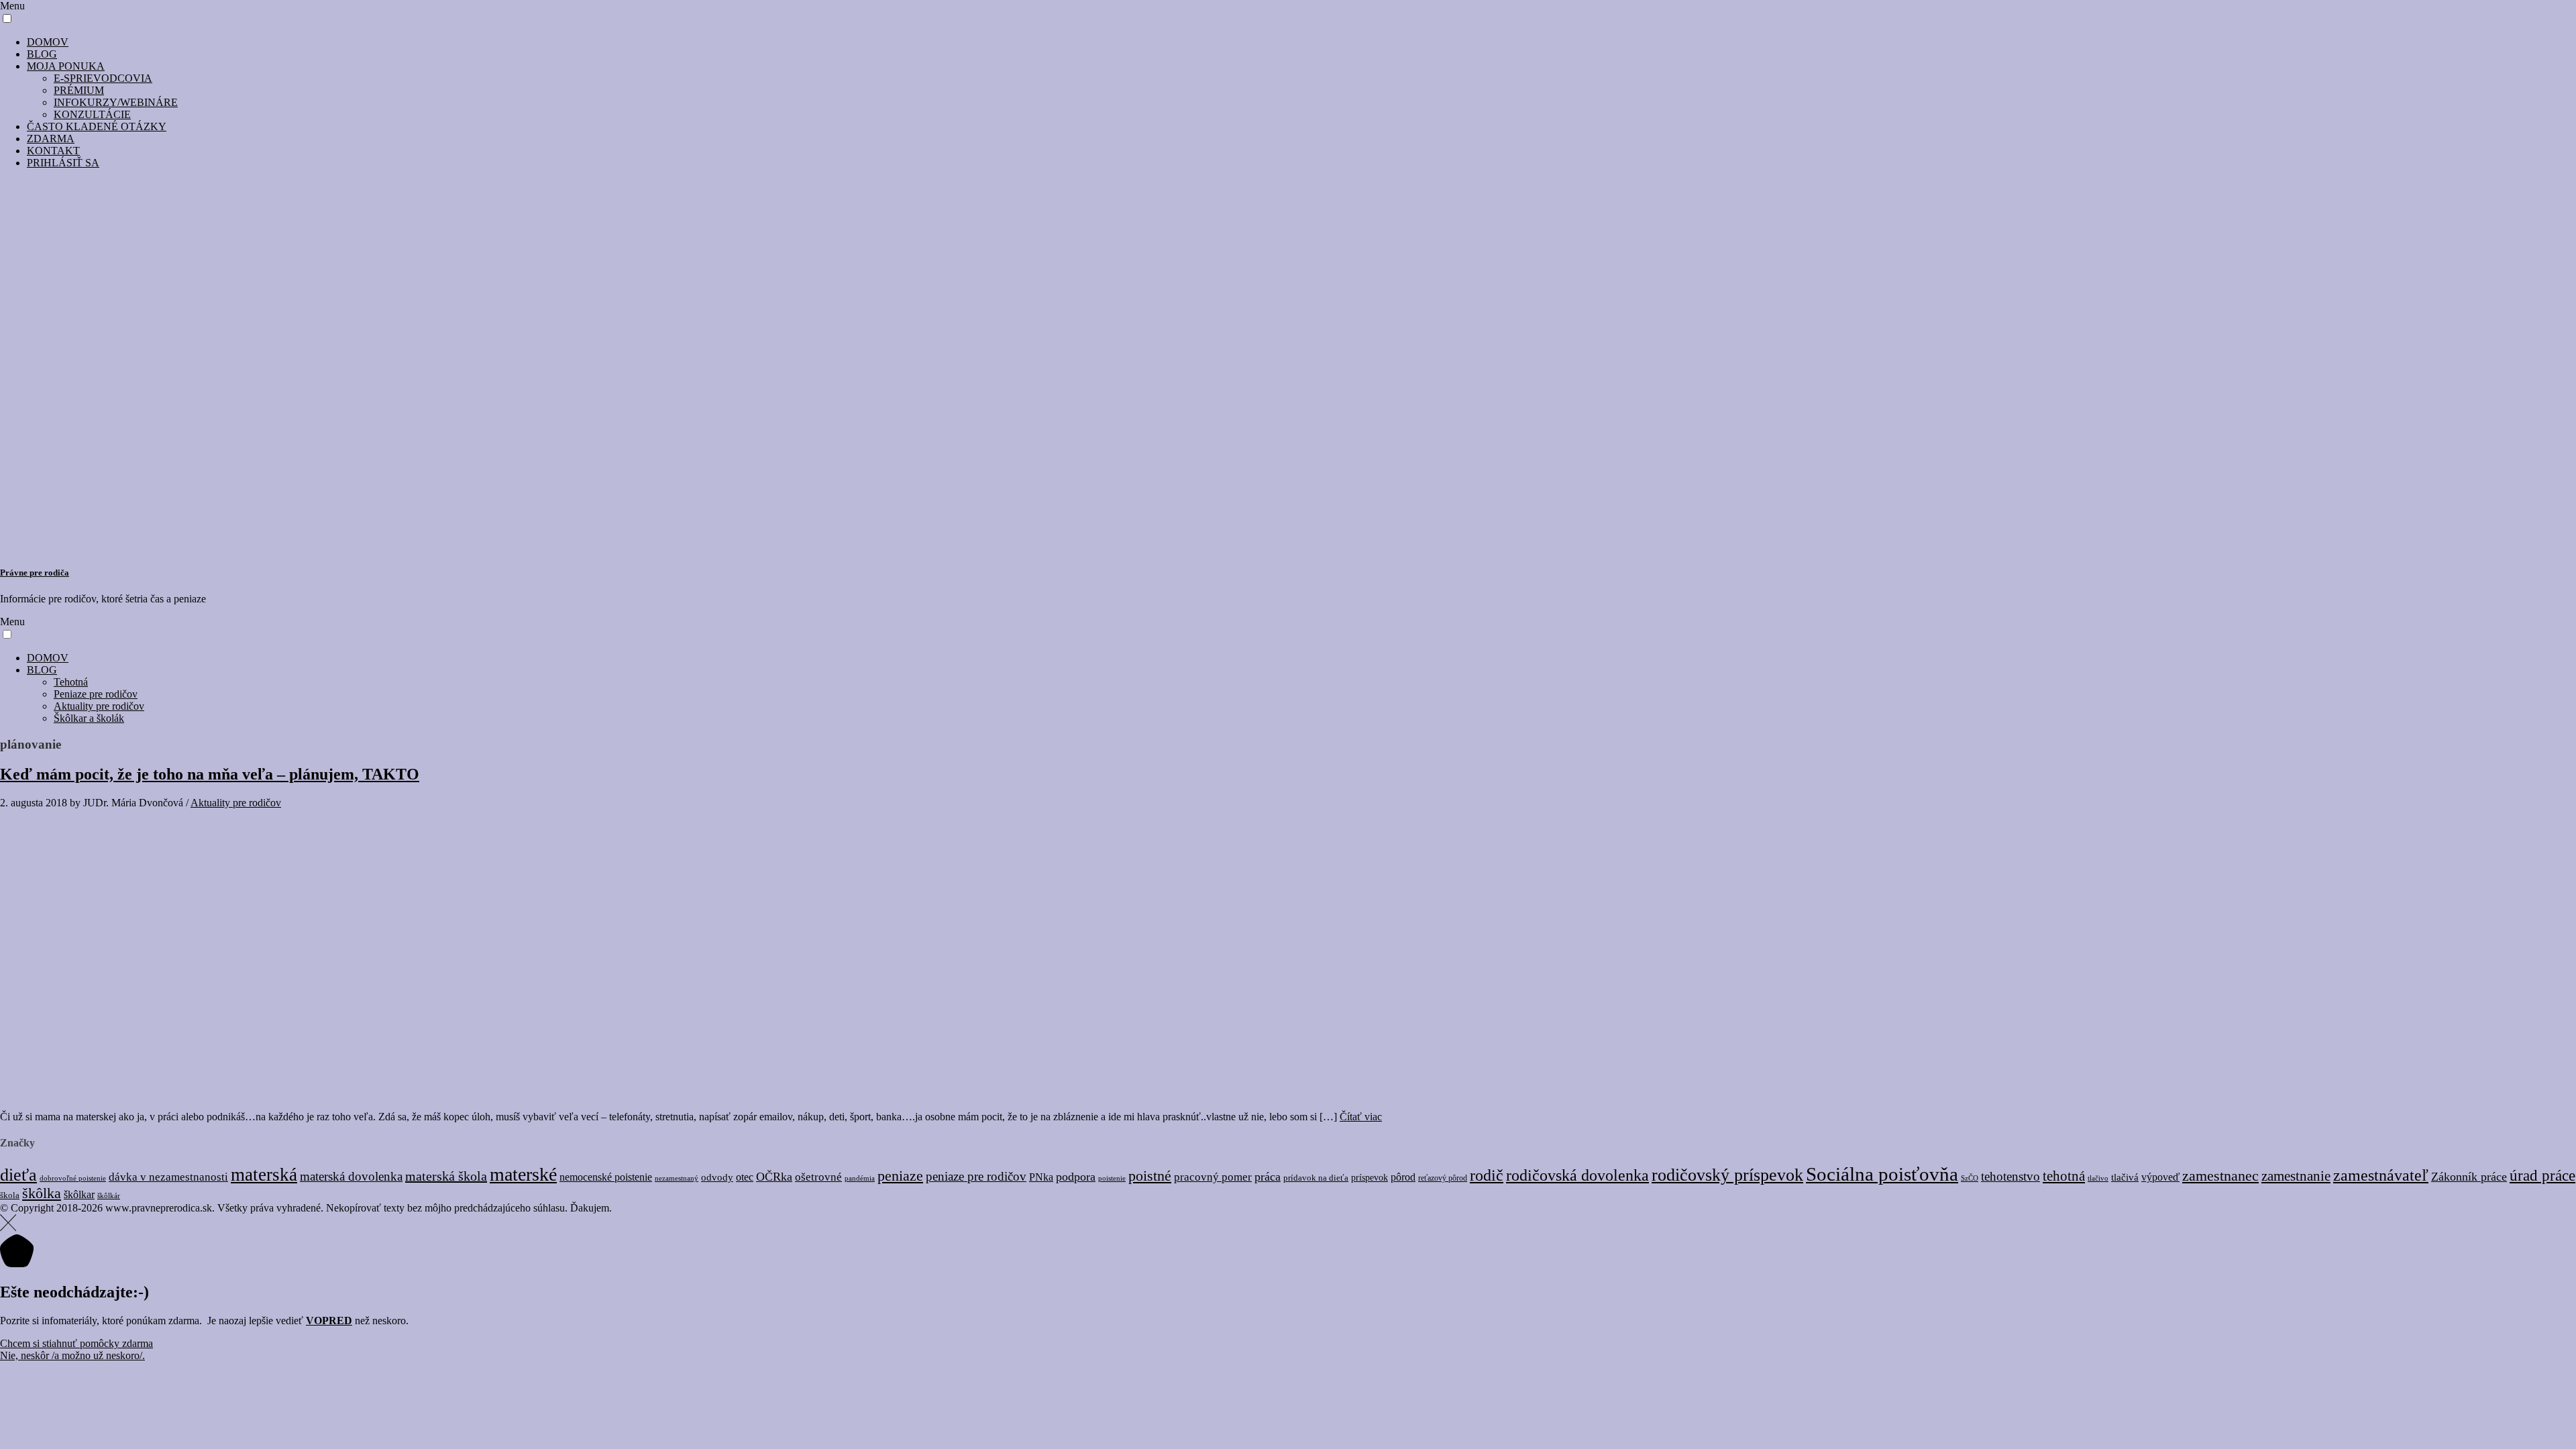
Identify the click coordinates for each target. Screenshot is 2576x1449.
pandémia (860, 1178)
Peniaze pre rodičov (96, 694)
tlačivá (2125, 1177)
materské (523, 1174)
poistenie (1112, 1178)
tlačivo (2098, 1178)
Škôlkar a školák (89, 718)
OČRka (774, 1177)
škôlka (42, 1193)
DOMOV (48, 42)
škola (10, 1195)
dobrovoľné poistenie (73, 1178)
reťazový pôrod (1443, 1178)
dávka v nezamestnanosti (168, 1177)
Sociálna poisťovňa (1882, 1174)
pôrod (1403, 1177)
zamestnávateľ (2381, 1175)
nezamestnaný (677, 1178)
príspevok (1370, 1178)
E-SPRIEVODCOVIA (103, 78)
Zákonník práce (2469, 1177)
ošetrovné (818, 1177)
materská (264, 1175)
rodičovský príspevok (1727, 1175)
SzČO (1970, 1178)
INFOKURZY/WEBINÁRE (116, 102)
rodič (1487, 1175)
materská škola (446, 1176)
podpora (1076, 1177)
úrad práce (2542, 1176)
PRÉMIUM (79, 90)
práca (1268, 1177)
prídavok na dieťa (1316, 1178)
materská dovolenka (351, 1176)
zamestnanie (2296, 1176)
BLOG (42, 54)
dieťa (18, 1175)
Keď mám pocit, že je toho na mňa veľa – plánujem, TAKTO (210, 774)
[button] (7, 18)
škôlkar (79, 1194)
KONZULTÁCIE (92, 114)
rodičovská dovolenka (1577, 1175)
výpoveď (2160, 1177)
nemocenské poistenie (606, 1177)
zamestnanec (2220, 1176)
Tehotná (71, 682)
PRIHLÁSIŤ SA (63, 163)
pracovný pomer (1213, 1177)
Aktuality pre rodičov (99, 706)
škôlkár (109, 1195)
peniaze (900, 1176)
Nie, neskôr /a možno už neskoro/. (72, 1355)
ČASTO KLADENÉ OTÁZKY (97, 126)
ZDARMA (51, 139)
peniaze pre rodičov (976, 1176)
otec (745, 1177)
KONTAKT (53, 151)
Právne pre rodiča (35, 573)
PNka (1041, 1177)
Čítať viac (1361, 1117)
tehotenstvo (2010, 1176)
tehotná (2064, 1176)
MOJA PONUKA (66, 66)
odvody (717, 1177)
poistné (1150, 1176)
